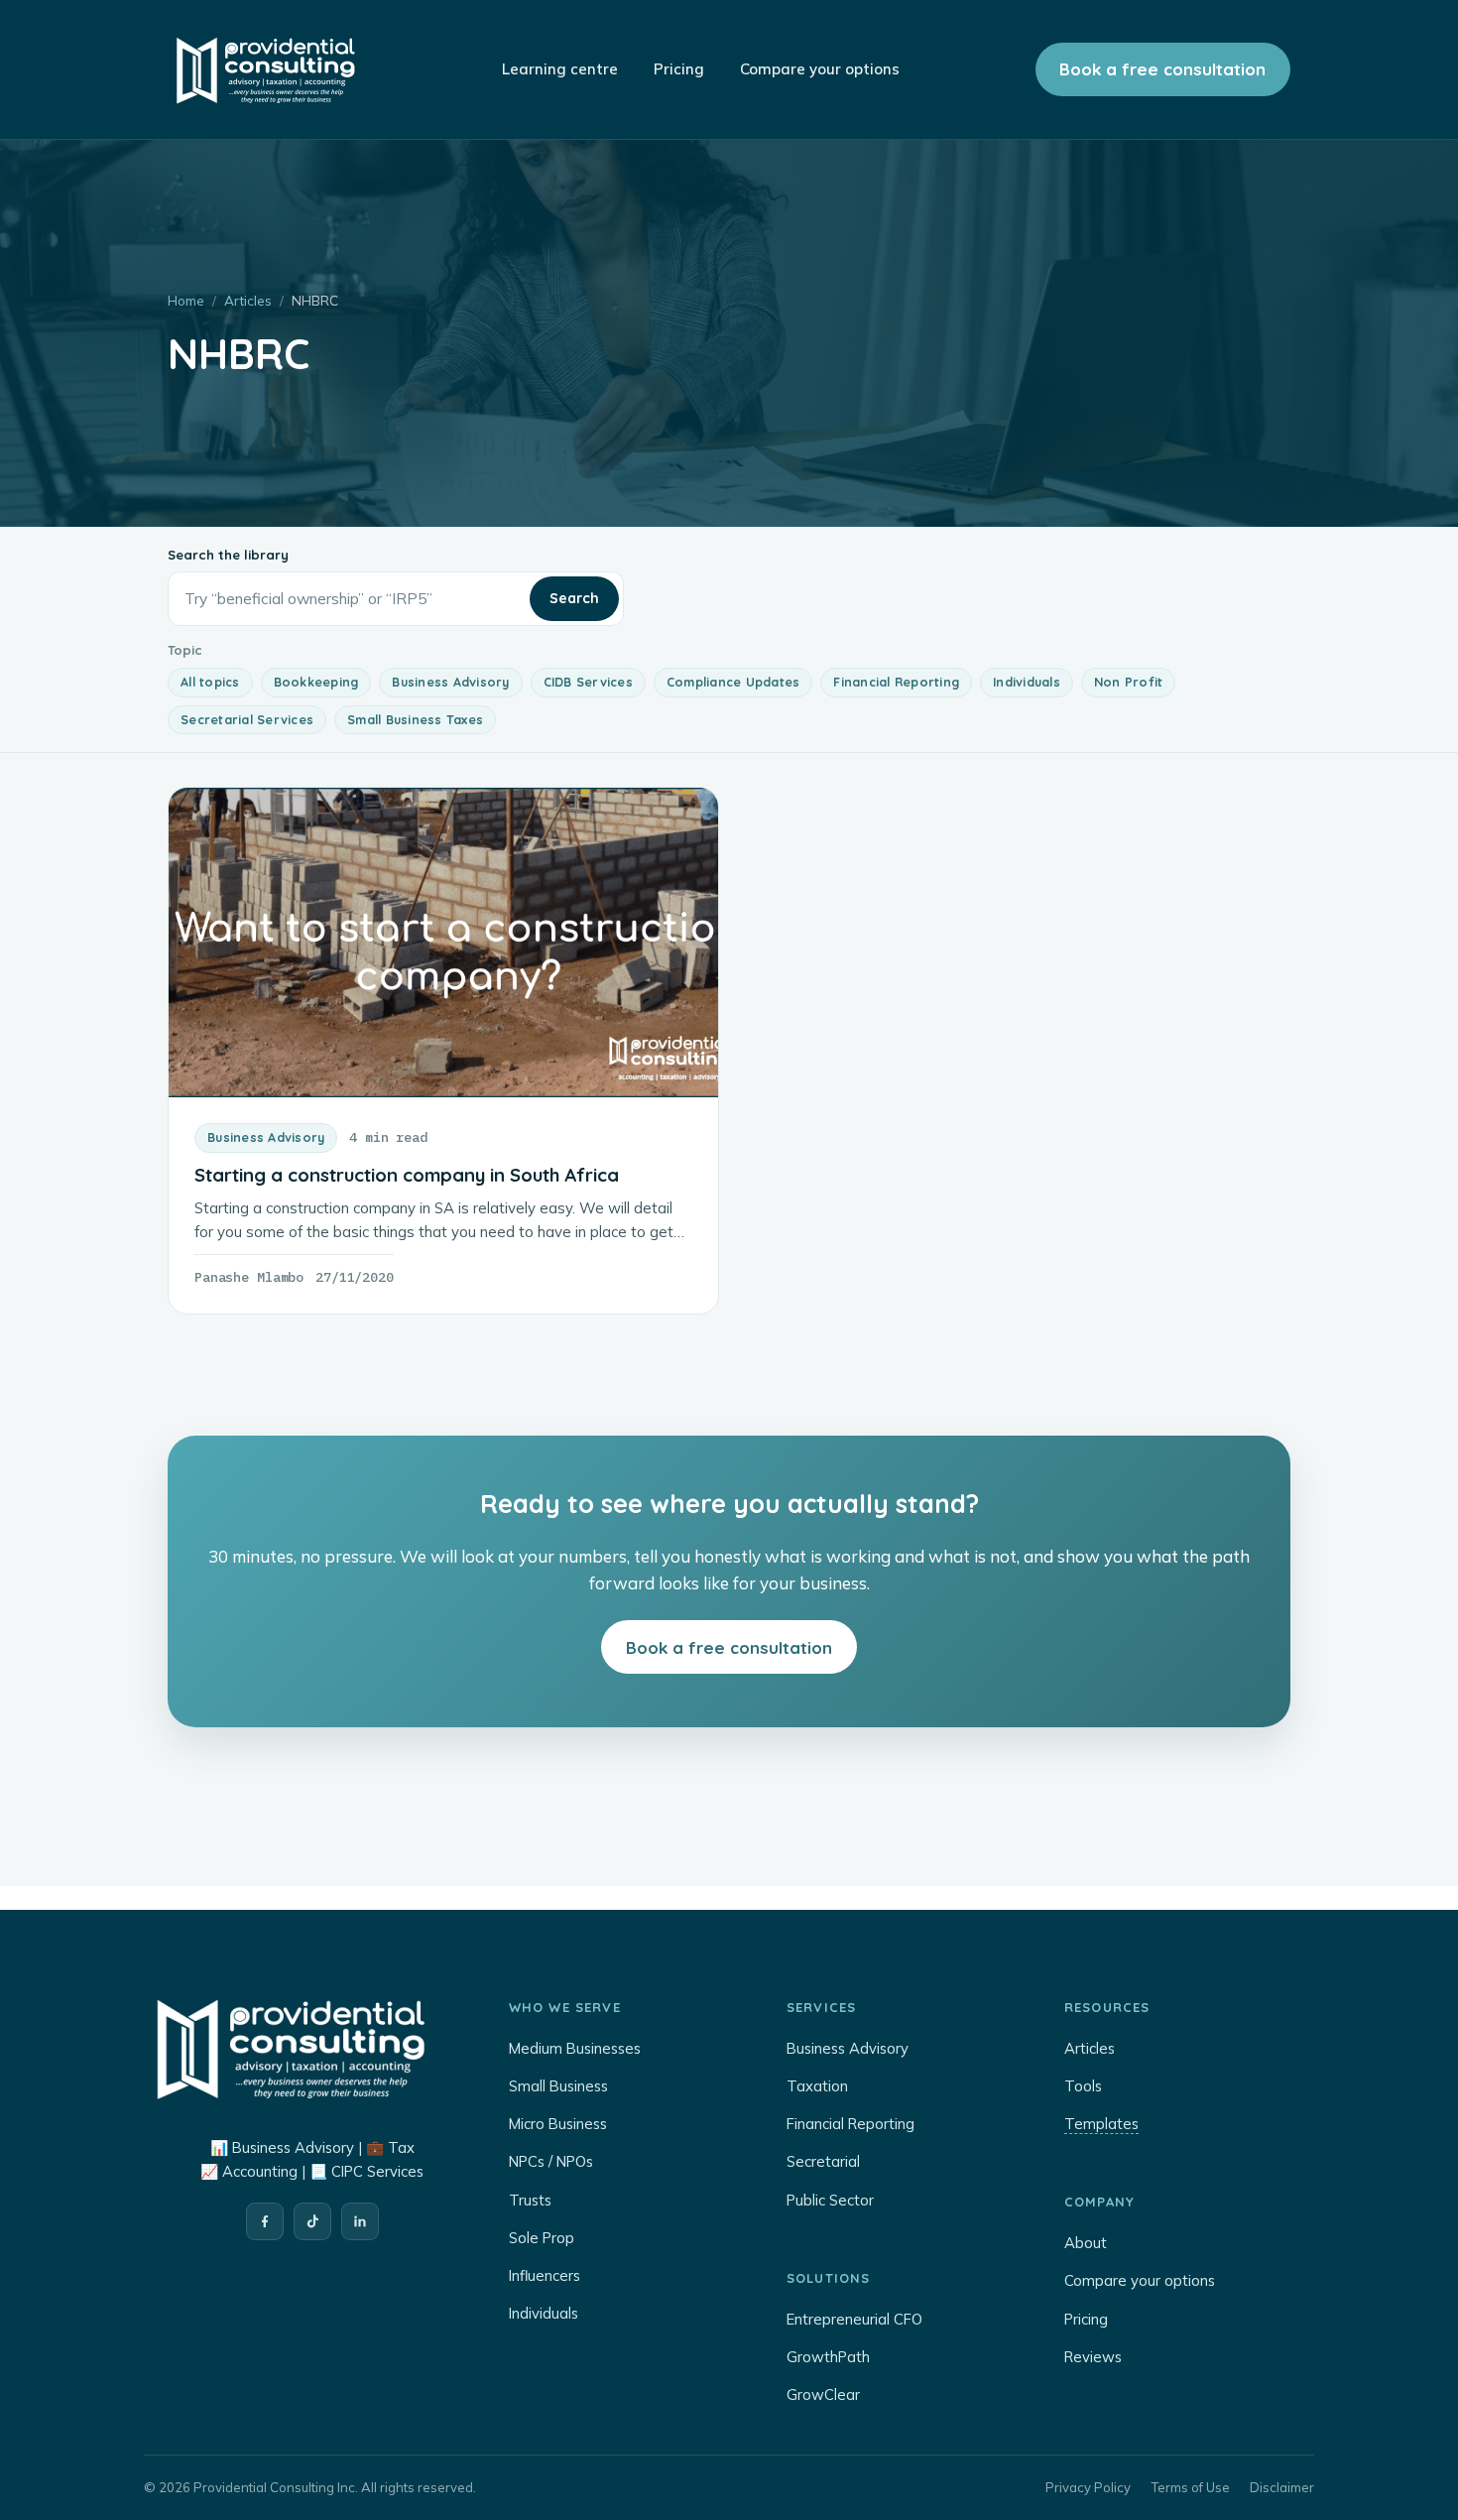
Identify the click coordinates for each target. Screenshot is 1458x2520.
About (1086, 2243)
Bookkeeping (316, 682)
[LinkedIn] (360, 2221)
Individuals (1027, 682)
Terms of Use (1190, 2487)
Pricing (1086, 2319)
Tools (1083, 2086)
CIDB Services (588, 682)
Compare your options (1140, 2280)
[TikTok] (312, 2221)
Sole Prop (542, 2238)
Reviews (1093, 2357)
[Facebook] (265, 2221)
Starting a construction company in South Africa (407, 1175)
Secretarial (823, 2161)
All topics (210, 682)
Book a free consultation (1162, 69)
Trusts (530, 2200)
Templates (1101, 2124)
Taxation (817, 2086)
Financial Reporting (896, 682)
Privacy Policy (1088, 2487)
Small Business (558, 2086)
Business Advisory (450, 682)
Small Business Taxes (415, 719)
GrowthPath (828, 2357)
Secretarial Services (247, 719)
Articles (248, 300)
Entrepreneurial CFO (854, 2319)
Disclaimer (1282, 2487)
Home (186, 300)
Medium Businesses (575, 2048)
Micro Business (558, 2124)
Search (574, 598)
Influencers (545, 2275)
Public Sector (830, 2200)
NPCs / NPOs (551, 2161)
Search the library (228, 555)
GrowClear (823, 2394)
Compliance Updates (733, 682)
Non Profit (1129, 682)
